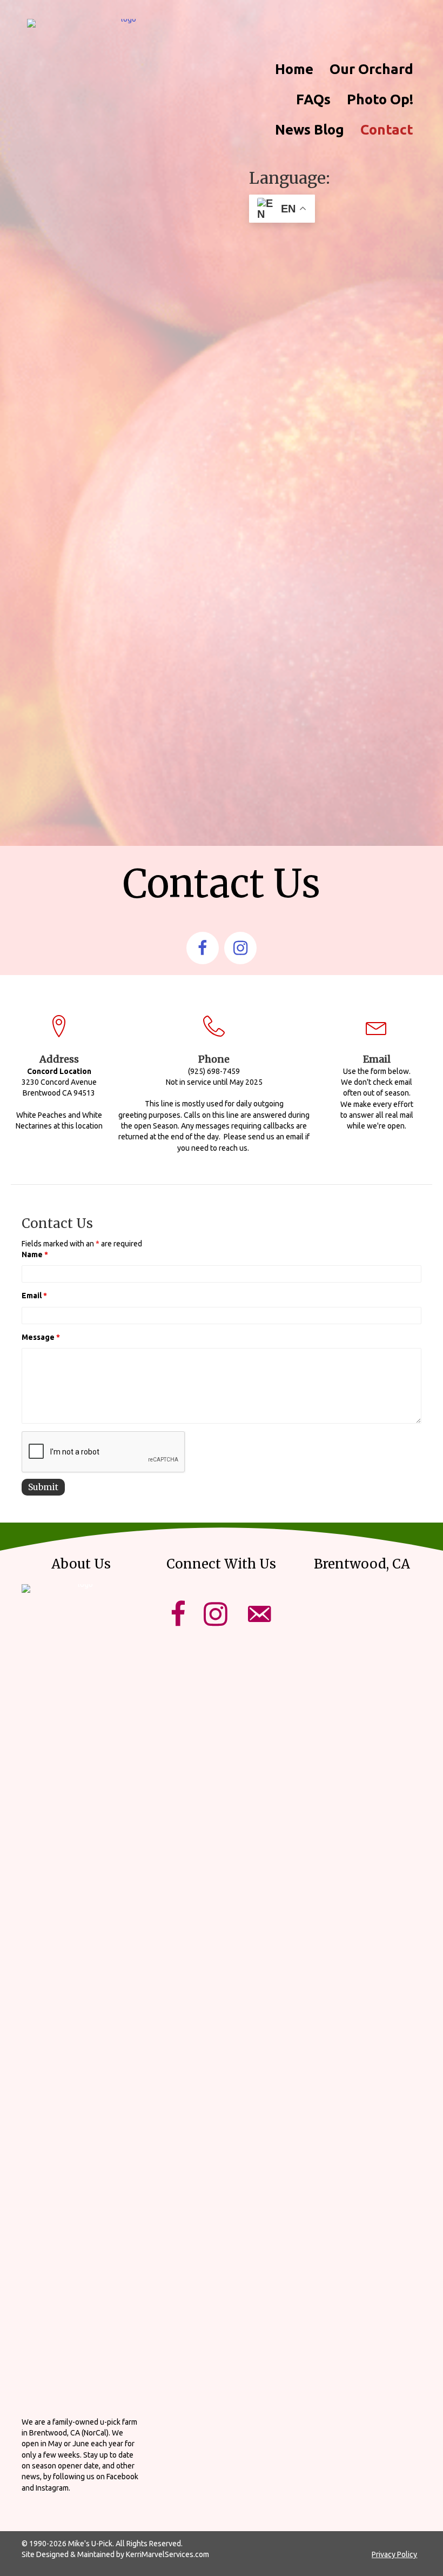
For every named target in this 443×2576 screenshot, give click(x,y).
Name (35, 1254)
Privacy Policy (394, 2554)
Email (34, 1296)
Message (41, 1337)
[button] (203, 948)
